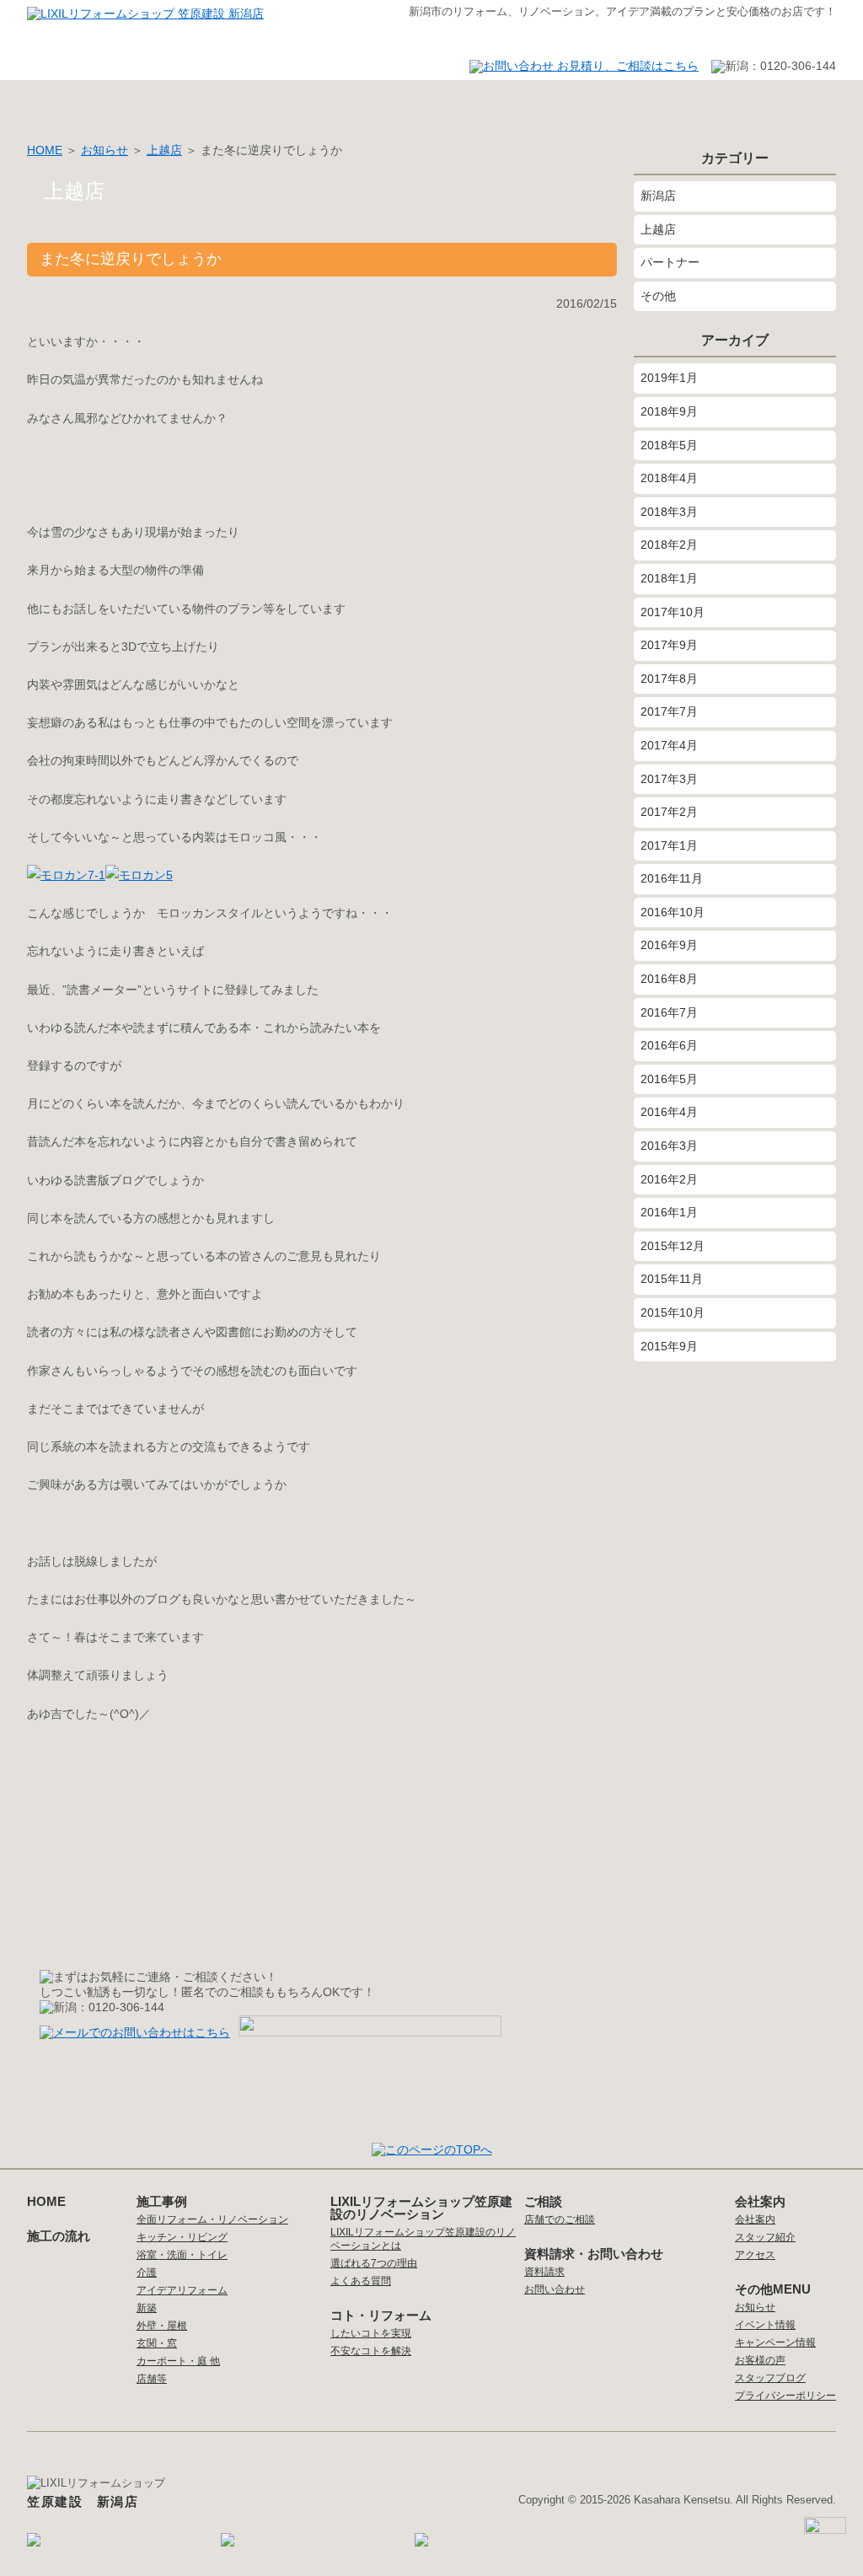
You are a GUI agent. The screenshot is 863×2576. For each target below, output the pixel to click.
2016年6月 (669, 1045)
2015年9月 (669, 1346)
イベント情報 (765, 2325)
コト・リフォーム (381, 2315)
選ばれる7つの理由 (374, 2263)
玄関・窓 (157, 2343)
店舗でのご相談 (560, 2219)
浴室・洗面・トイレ (182, 2255)
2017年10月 (673, 612)
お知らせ (105, 150)
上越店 (164, 150)
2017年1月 (669, 845)
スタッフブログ (770, 2378)
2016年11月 (672, 878)
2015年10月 (673, 1312)
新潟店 (658, 196)
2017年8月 (669, 679)
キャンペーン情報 (775, 2343)
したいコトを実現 (371, 2333)
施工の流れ (59, 2236)
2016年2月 (669, 1179)
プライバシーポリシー (785, 2396)
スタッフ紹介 (394, 103)
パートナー (670, 262)
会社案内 (520, 103)
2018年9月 (669, 411)
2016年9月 (669, 945)
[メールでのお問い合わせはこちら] (139, 2032)
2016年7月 (669, 1012)
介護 (147, 2273)
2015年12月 (673, 1246)
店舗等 (152, 2379)
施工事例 (141, 103)
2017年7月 (669, 711)
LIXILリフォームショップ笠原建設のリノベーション (421, 2208)
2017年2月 (669, 812)
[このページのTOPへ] (432, 2149)
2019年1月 (669, 378)
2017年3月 (669, 779)
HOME (52, 103)
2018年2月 (669, 545)
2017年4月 (669, 745)
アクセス (646, 103)
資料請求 (544, 2272)
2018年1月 (669, 578)
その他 (658, 296)
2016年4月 (669, 1112)
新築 (147, 2308)
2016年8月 (669, 979)
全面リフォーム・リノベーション (212, 2219)
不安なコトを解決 (371, 2351)
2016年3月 (669, 1146)
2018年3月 (669, 512)
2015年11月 (672, 1279)
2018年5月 (669, 445)
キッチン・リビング (182, 2237)
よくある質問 (361, 2281)
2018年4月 (669, 478)
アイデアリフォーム (182, 2290)
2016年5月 (669, 1079)
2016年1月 (669, 1212)
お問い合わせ (773, 103)
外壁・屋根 (162, 2326)
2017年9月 (669, 645)
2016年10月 (673, 912)
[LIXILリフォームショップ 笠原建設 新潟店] (145, 13)
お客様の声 (267, 103)
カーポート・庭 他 (178, 2361)
